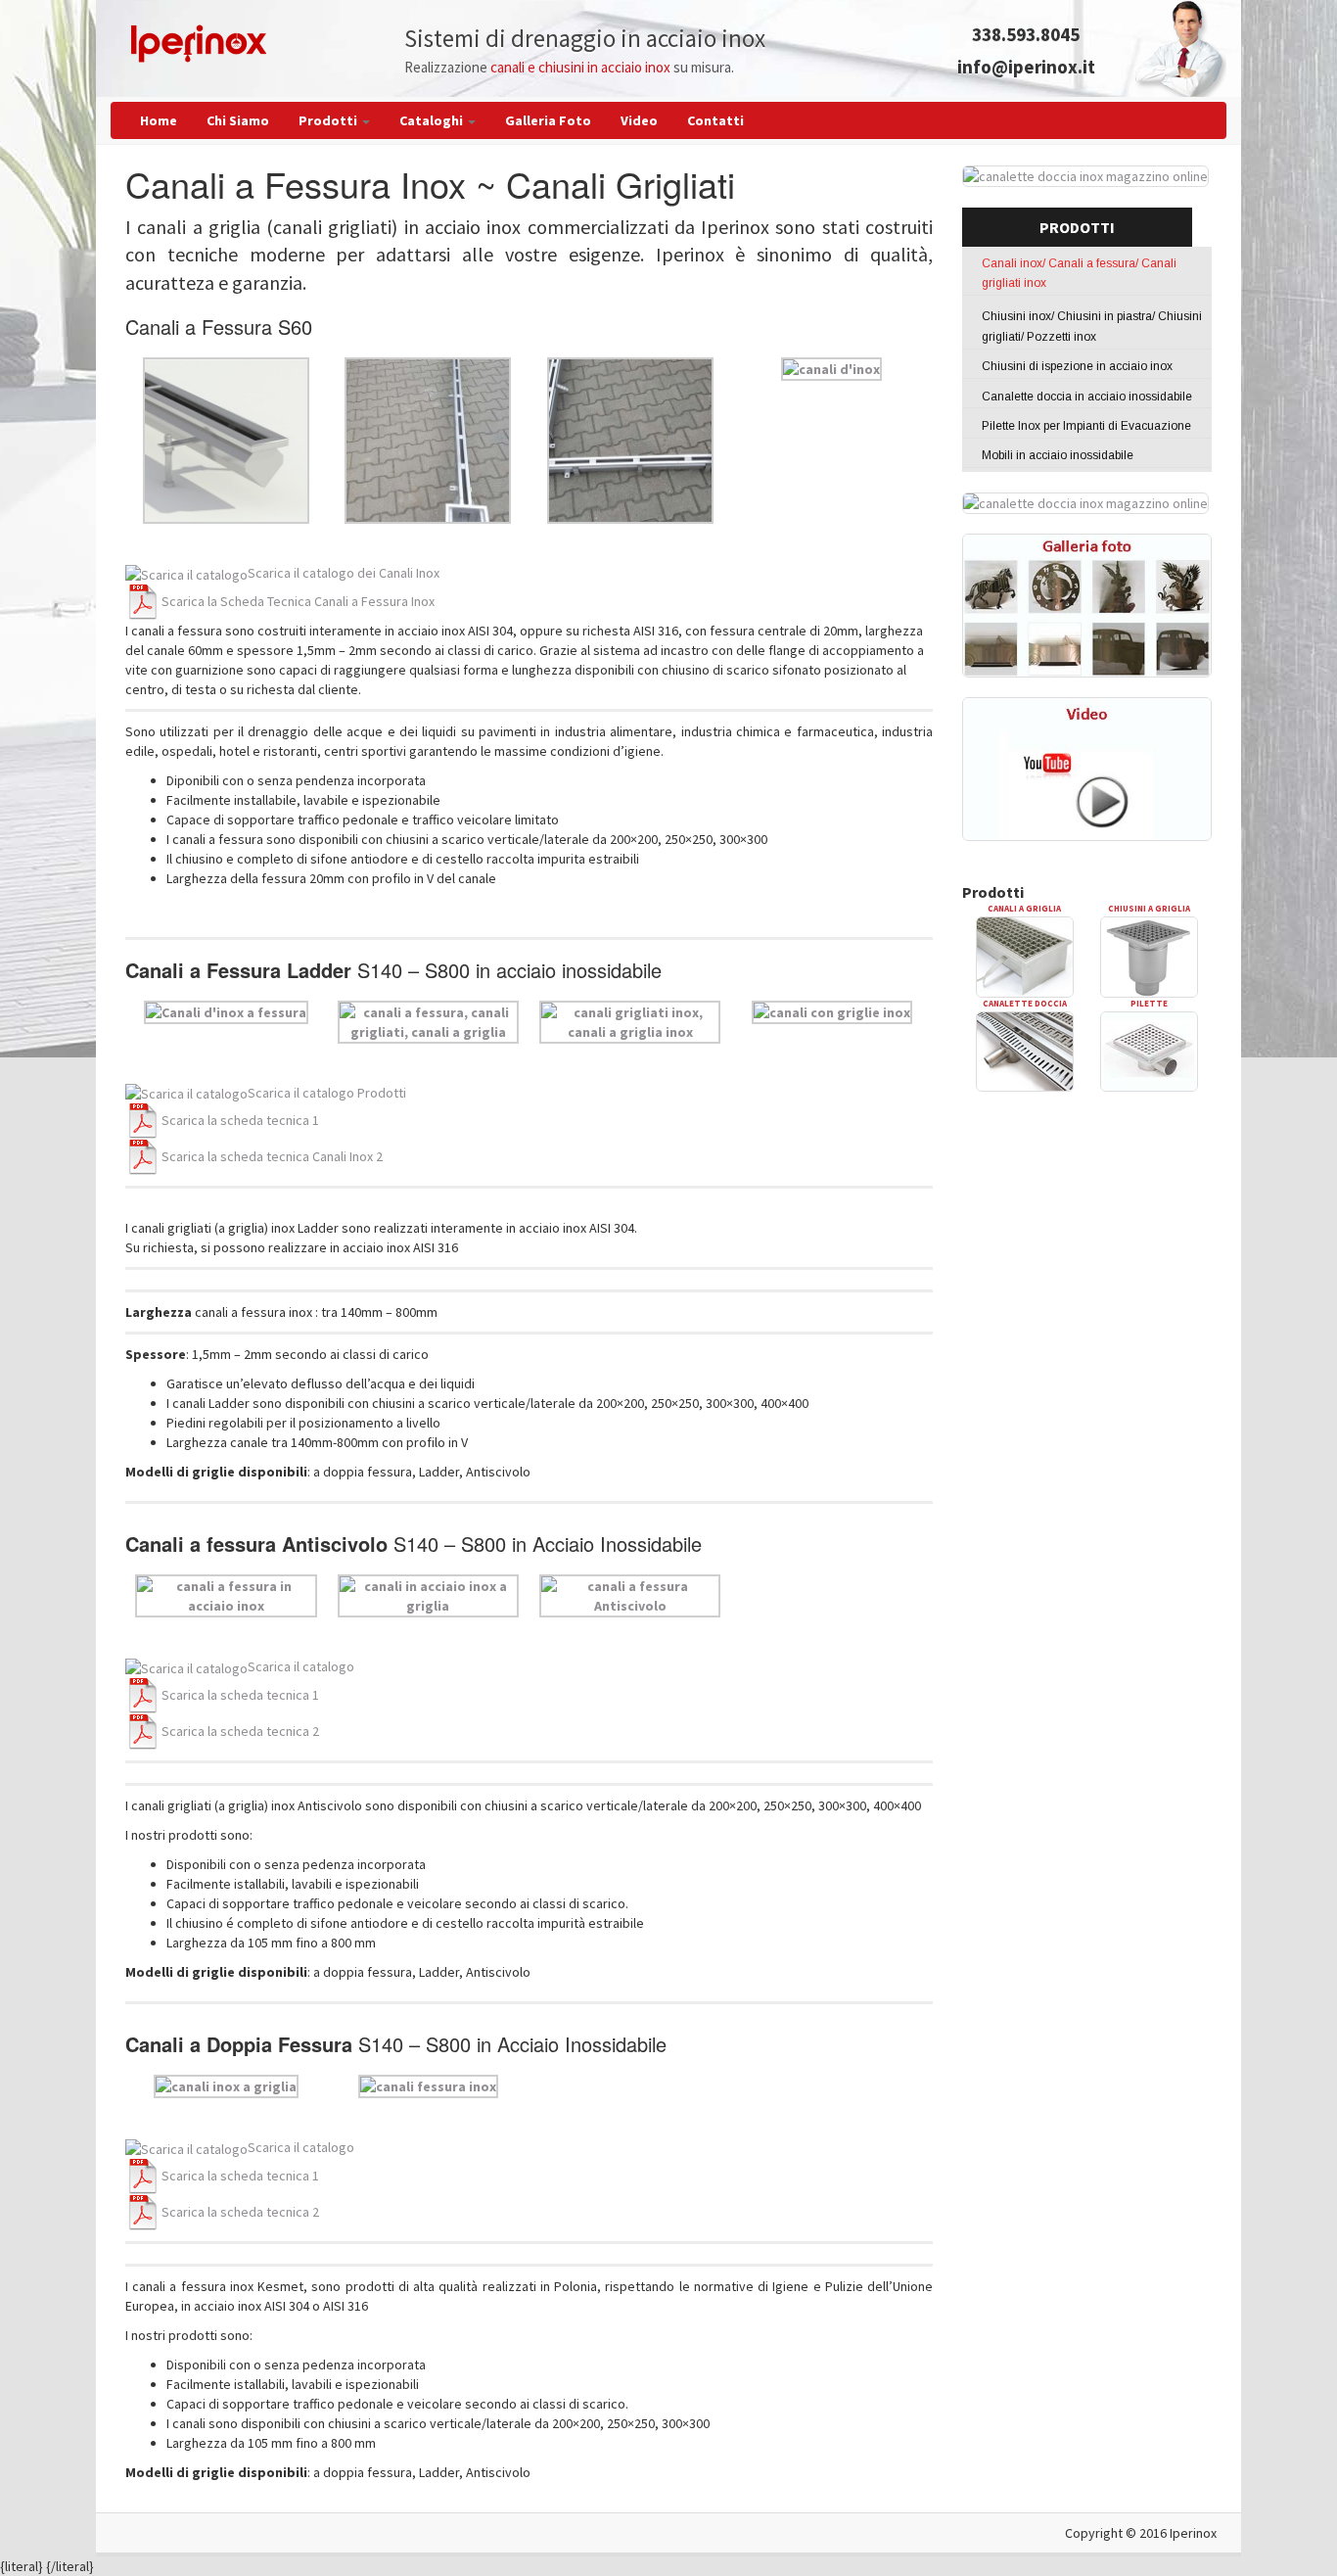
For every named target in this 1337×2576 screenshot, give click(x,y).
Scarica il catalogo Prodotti (327, 1093)
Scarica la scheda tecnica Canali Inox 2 (272, 1156)
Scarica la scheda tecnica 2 (240, 1731)
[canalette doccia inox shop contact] (1085, 174)
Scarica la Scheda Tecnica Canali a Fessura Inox (298, 601)
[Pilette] (1149, 1050)
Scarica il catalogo (301, 1666)
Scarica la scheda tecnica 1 (240, 1120)
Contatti (715, 120)
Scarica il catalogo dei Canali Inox (344, 573)
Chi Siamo (238, 120)
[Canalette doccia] (1025, 1050)
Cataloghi (433, 120)
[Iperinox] (199, 42)
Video (639, 120)
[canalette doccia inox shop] (1085, 502)
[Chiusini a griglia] (1149, 956)
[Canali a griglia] (1025, 956)
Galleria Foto (548, 120)
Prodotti (329, 120)
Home (159, 120)
